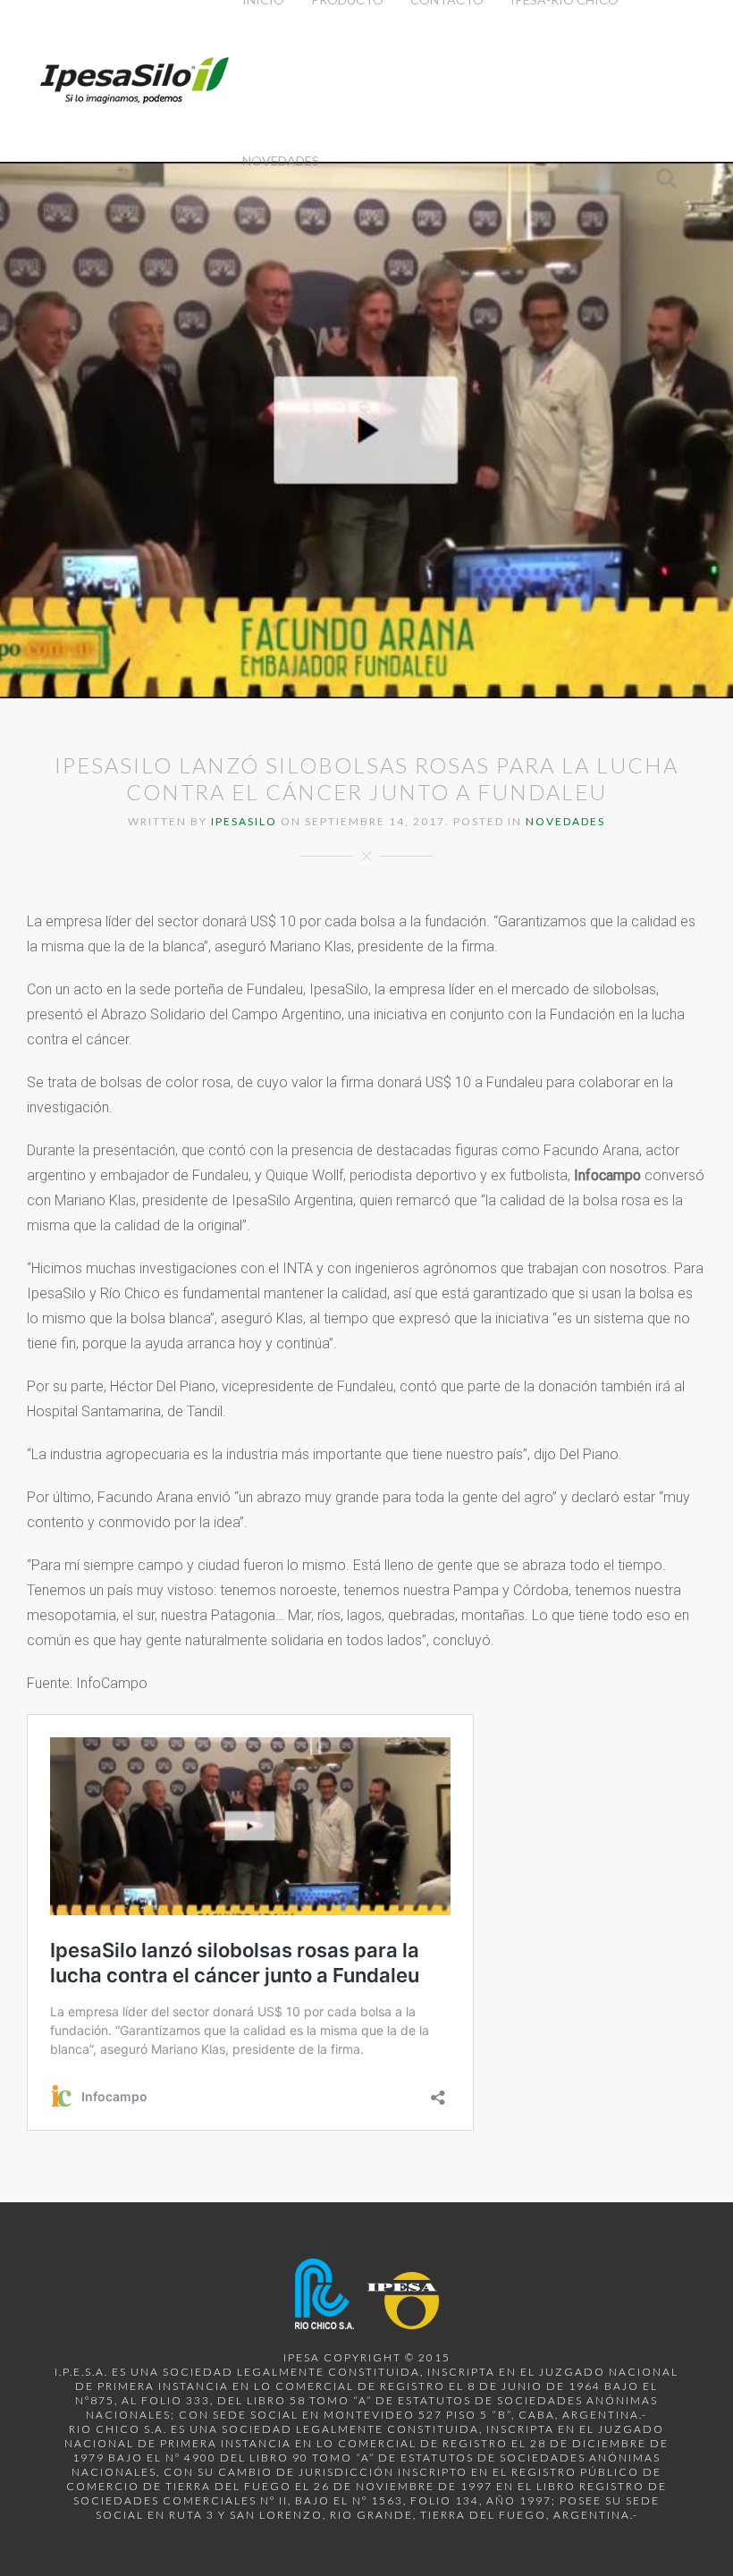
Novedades (281, 160)
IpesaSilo (244, 821)
